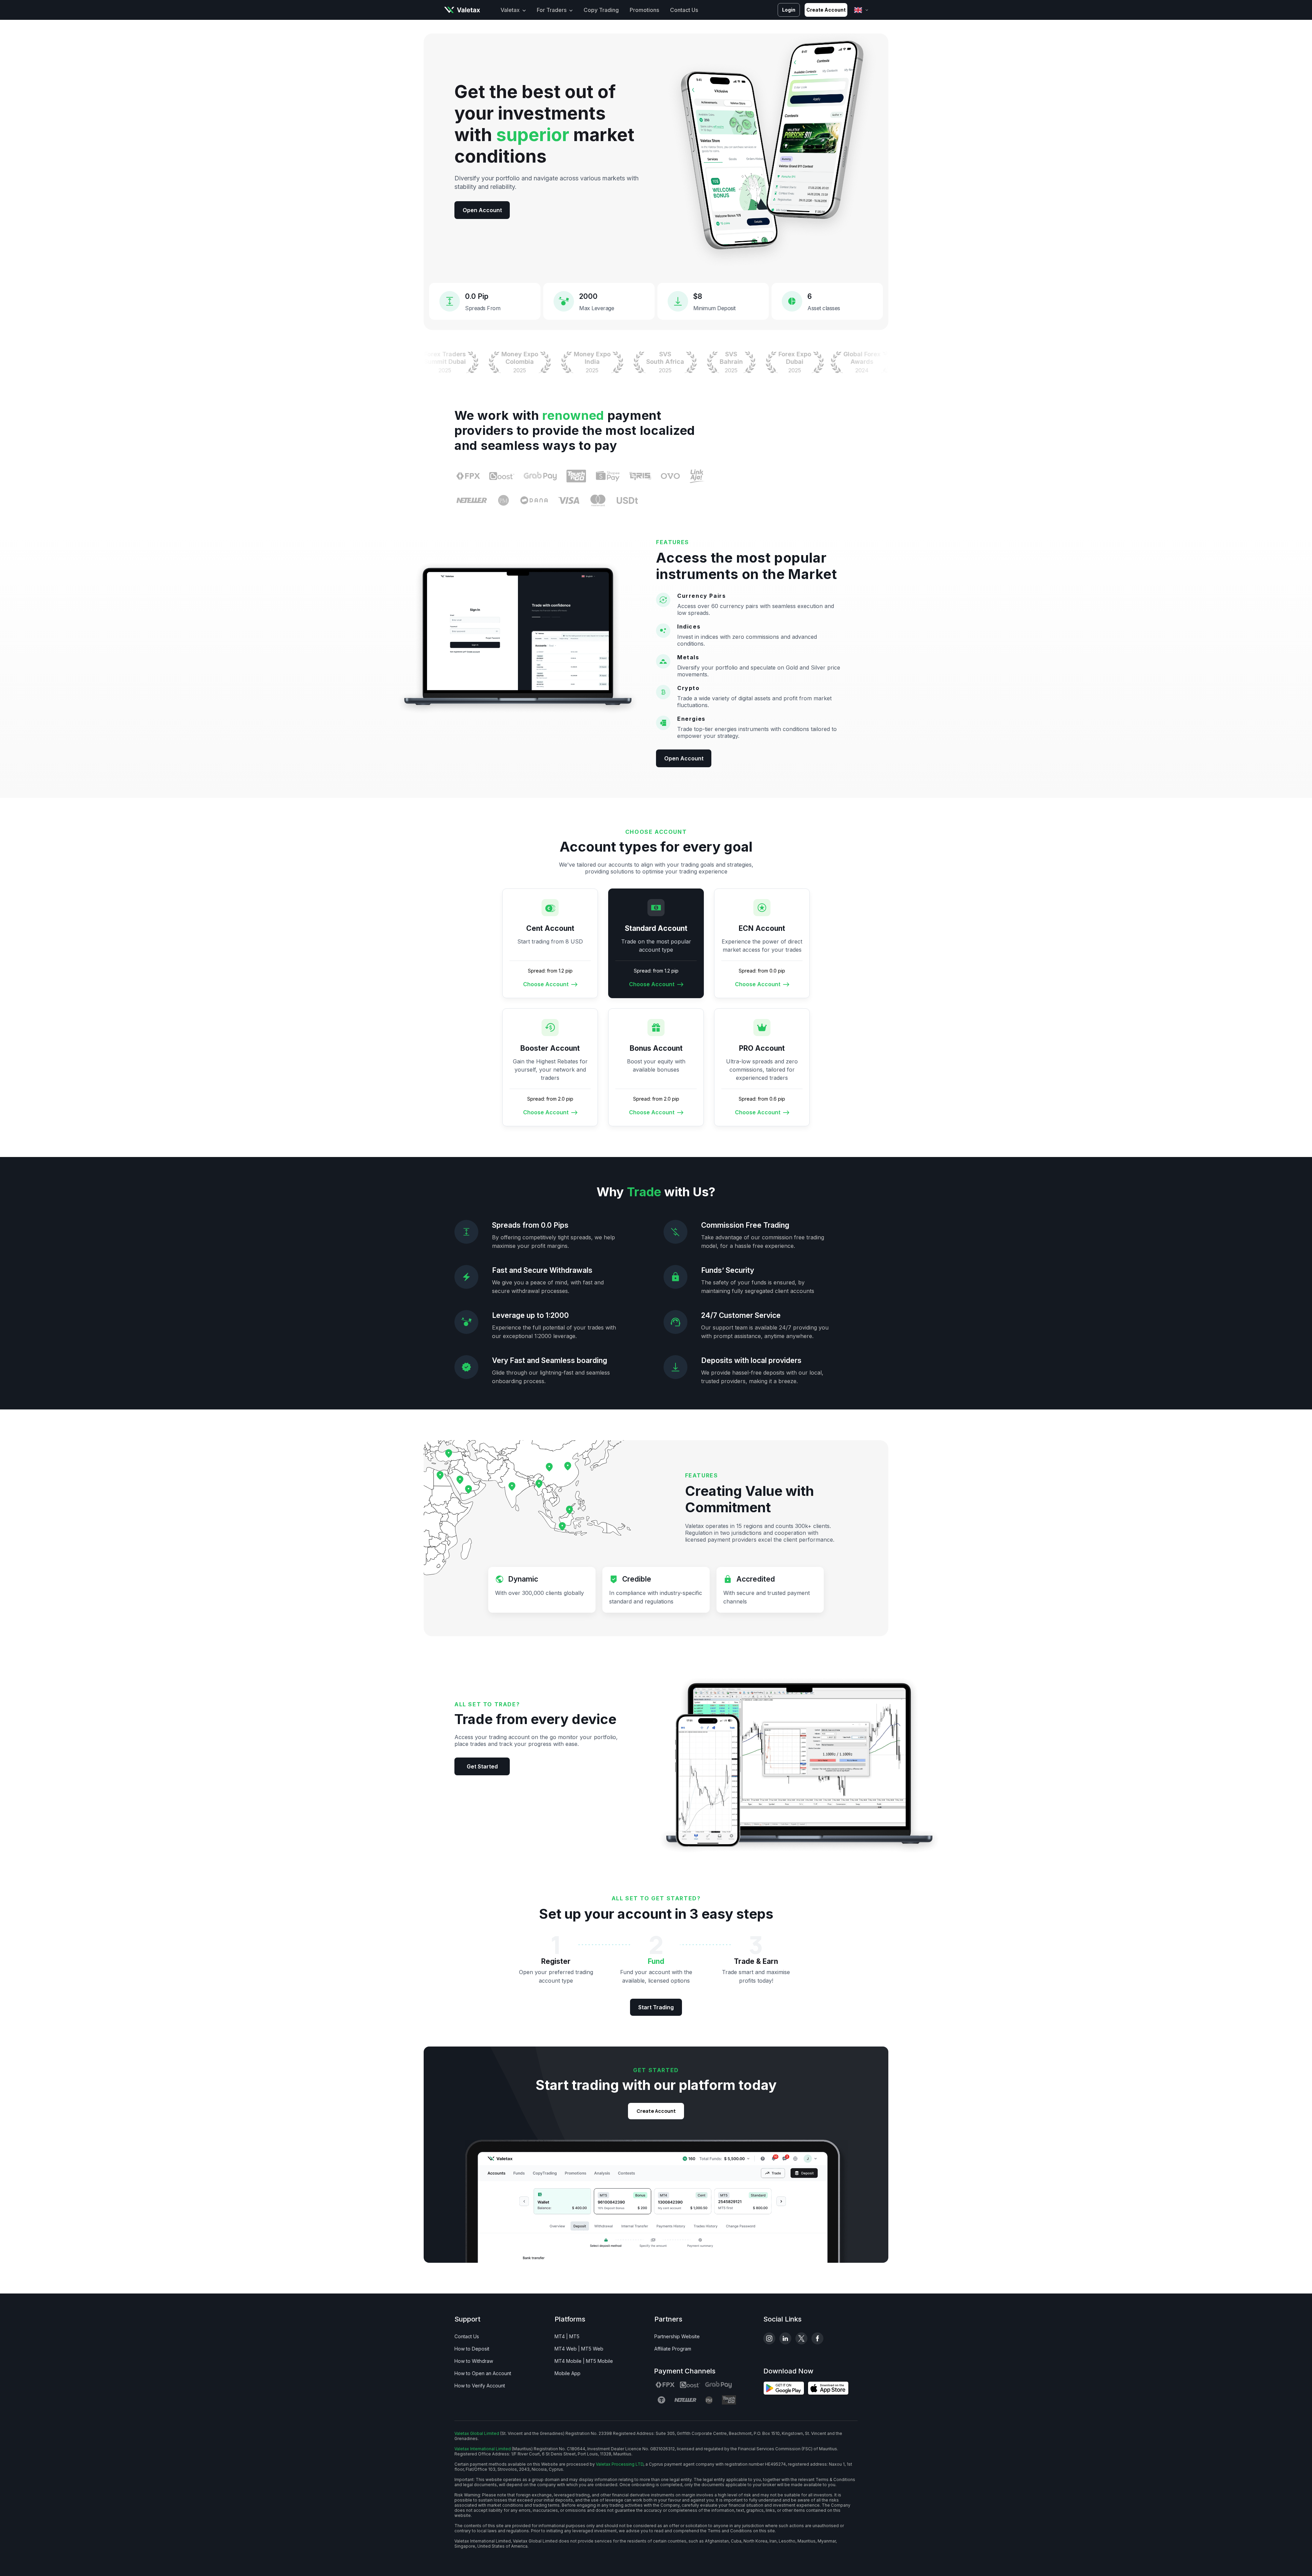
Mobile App (568, 2373)
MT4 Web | (567, 2349)
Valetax (510, 10)
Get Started (482, 1766)
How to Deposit (472, 2349)
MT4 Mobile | (570, 2361)
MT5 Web (592, 2349)
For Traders (552, 10)
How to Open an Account (483, 2373)
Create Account (826, 10)
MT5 (574, 2336)
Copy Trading (601, 10)
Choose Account (546, 984)
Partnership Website (677, 2336)
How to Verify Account (480, 2386)
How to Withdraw (474, 2361)
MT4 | (561, 2336)
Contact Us (684, 10)
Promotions (644, 10)
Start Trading (656, 2007)
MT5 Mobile (599, 2361)
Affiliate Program (673, 2349)
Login (789, 10)
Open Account (482, 210)
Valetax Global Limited (477, 2433)
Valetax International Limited (483, 2449)
